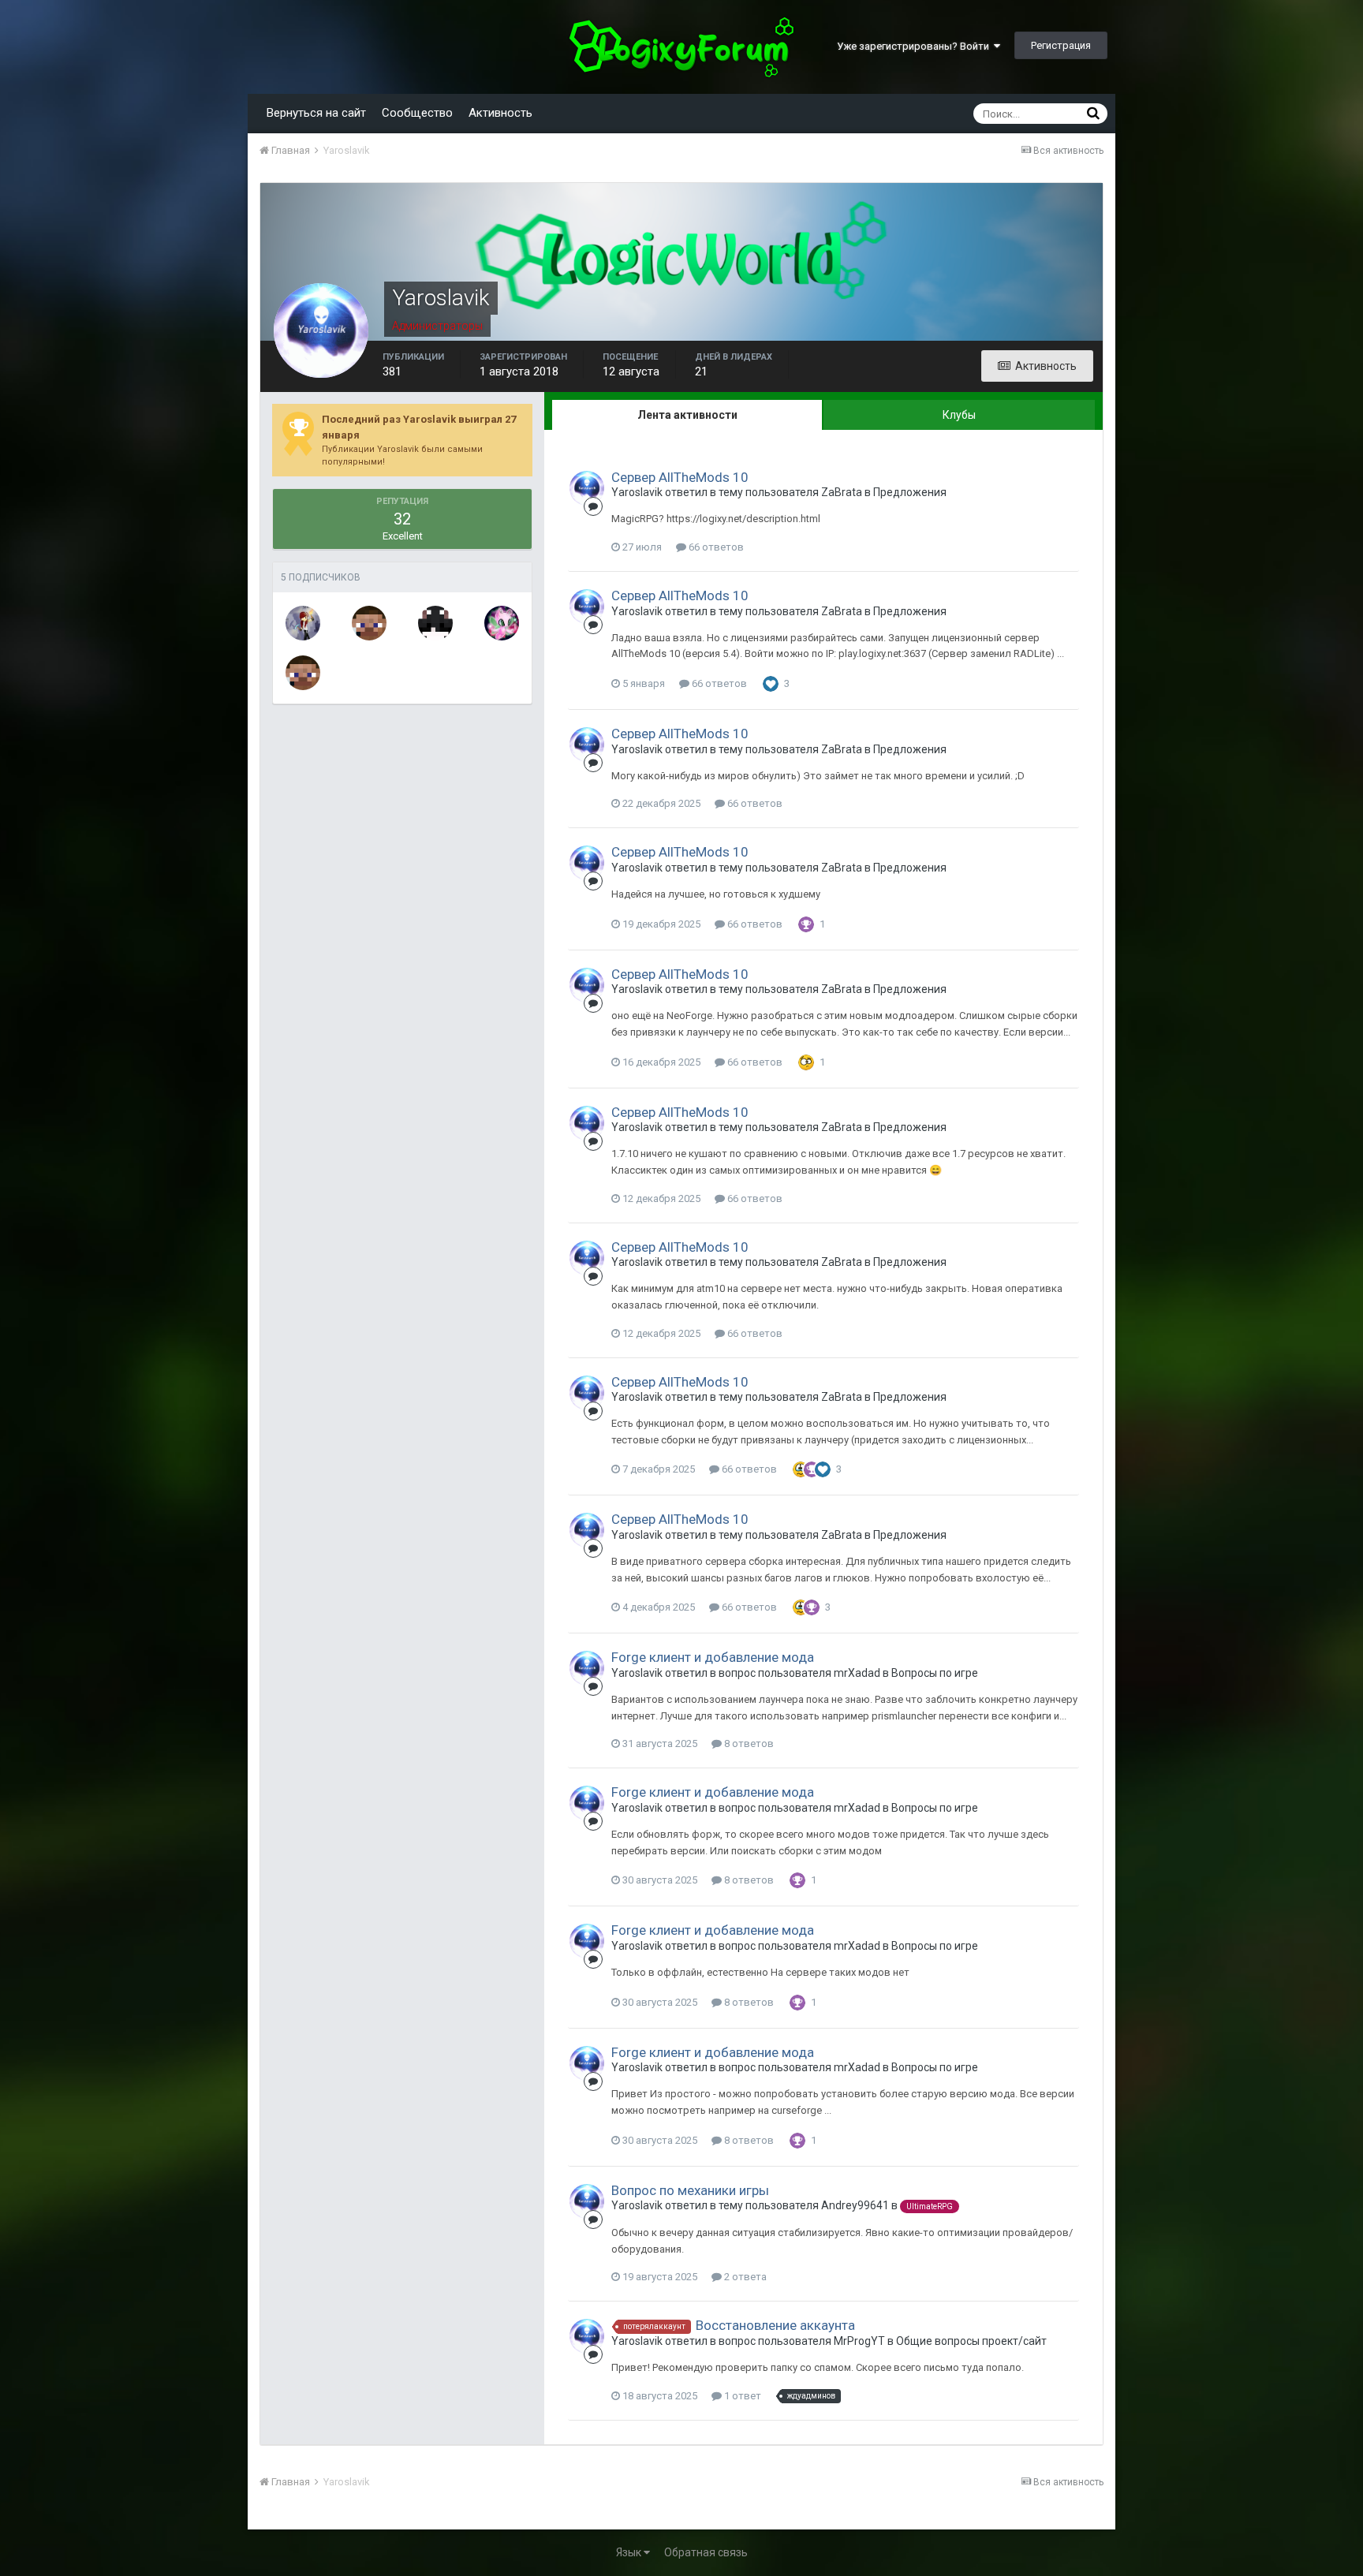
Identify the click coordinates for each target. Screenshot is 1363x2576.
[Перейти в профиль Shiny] (502, 623)
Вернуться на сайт (316, 113)
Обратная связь (706, 2552)
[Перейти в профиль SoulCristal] (303, 623)
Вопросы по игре (935, 1673)
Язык (630, 2552)
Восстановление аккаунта (775, 2325)
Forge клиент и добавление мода (713, 1657)
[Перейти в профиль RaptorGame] (435, 623)
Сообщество (417, 113)
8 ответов (748, 1743)
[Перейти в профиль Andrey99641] (303, 673)
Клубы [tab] (959, 415)
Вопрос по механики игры (690, 2190)
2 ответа (744, 2277)
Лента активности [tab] (687, 415)
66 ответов (715, 547)
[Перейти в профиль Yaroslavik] (587, 488)
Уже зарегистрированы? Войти (915, 46)
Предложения (910, 492)
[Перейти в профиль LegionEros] (369, 623)
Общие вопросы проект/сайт (971, 2341)
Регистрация (1061, 45)
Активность (500, 113)
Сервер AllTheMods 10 (680, 477)
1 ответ (741, 2396)
